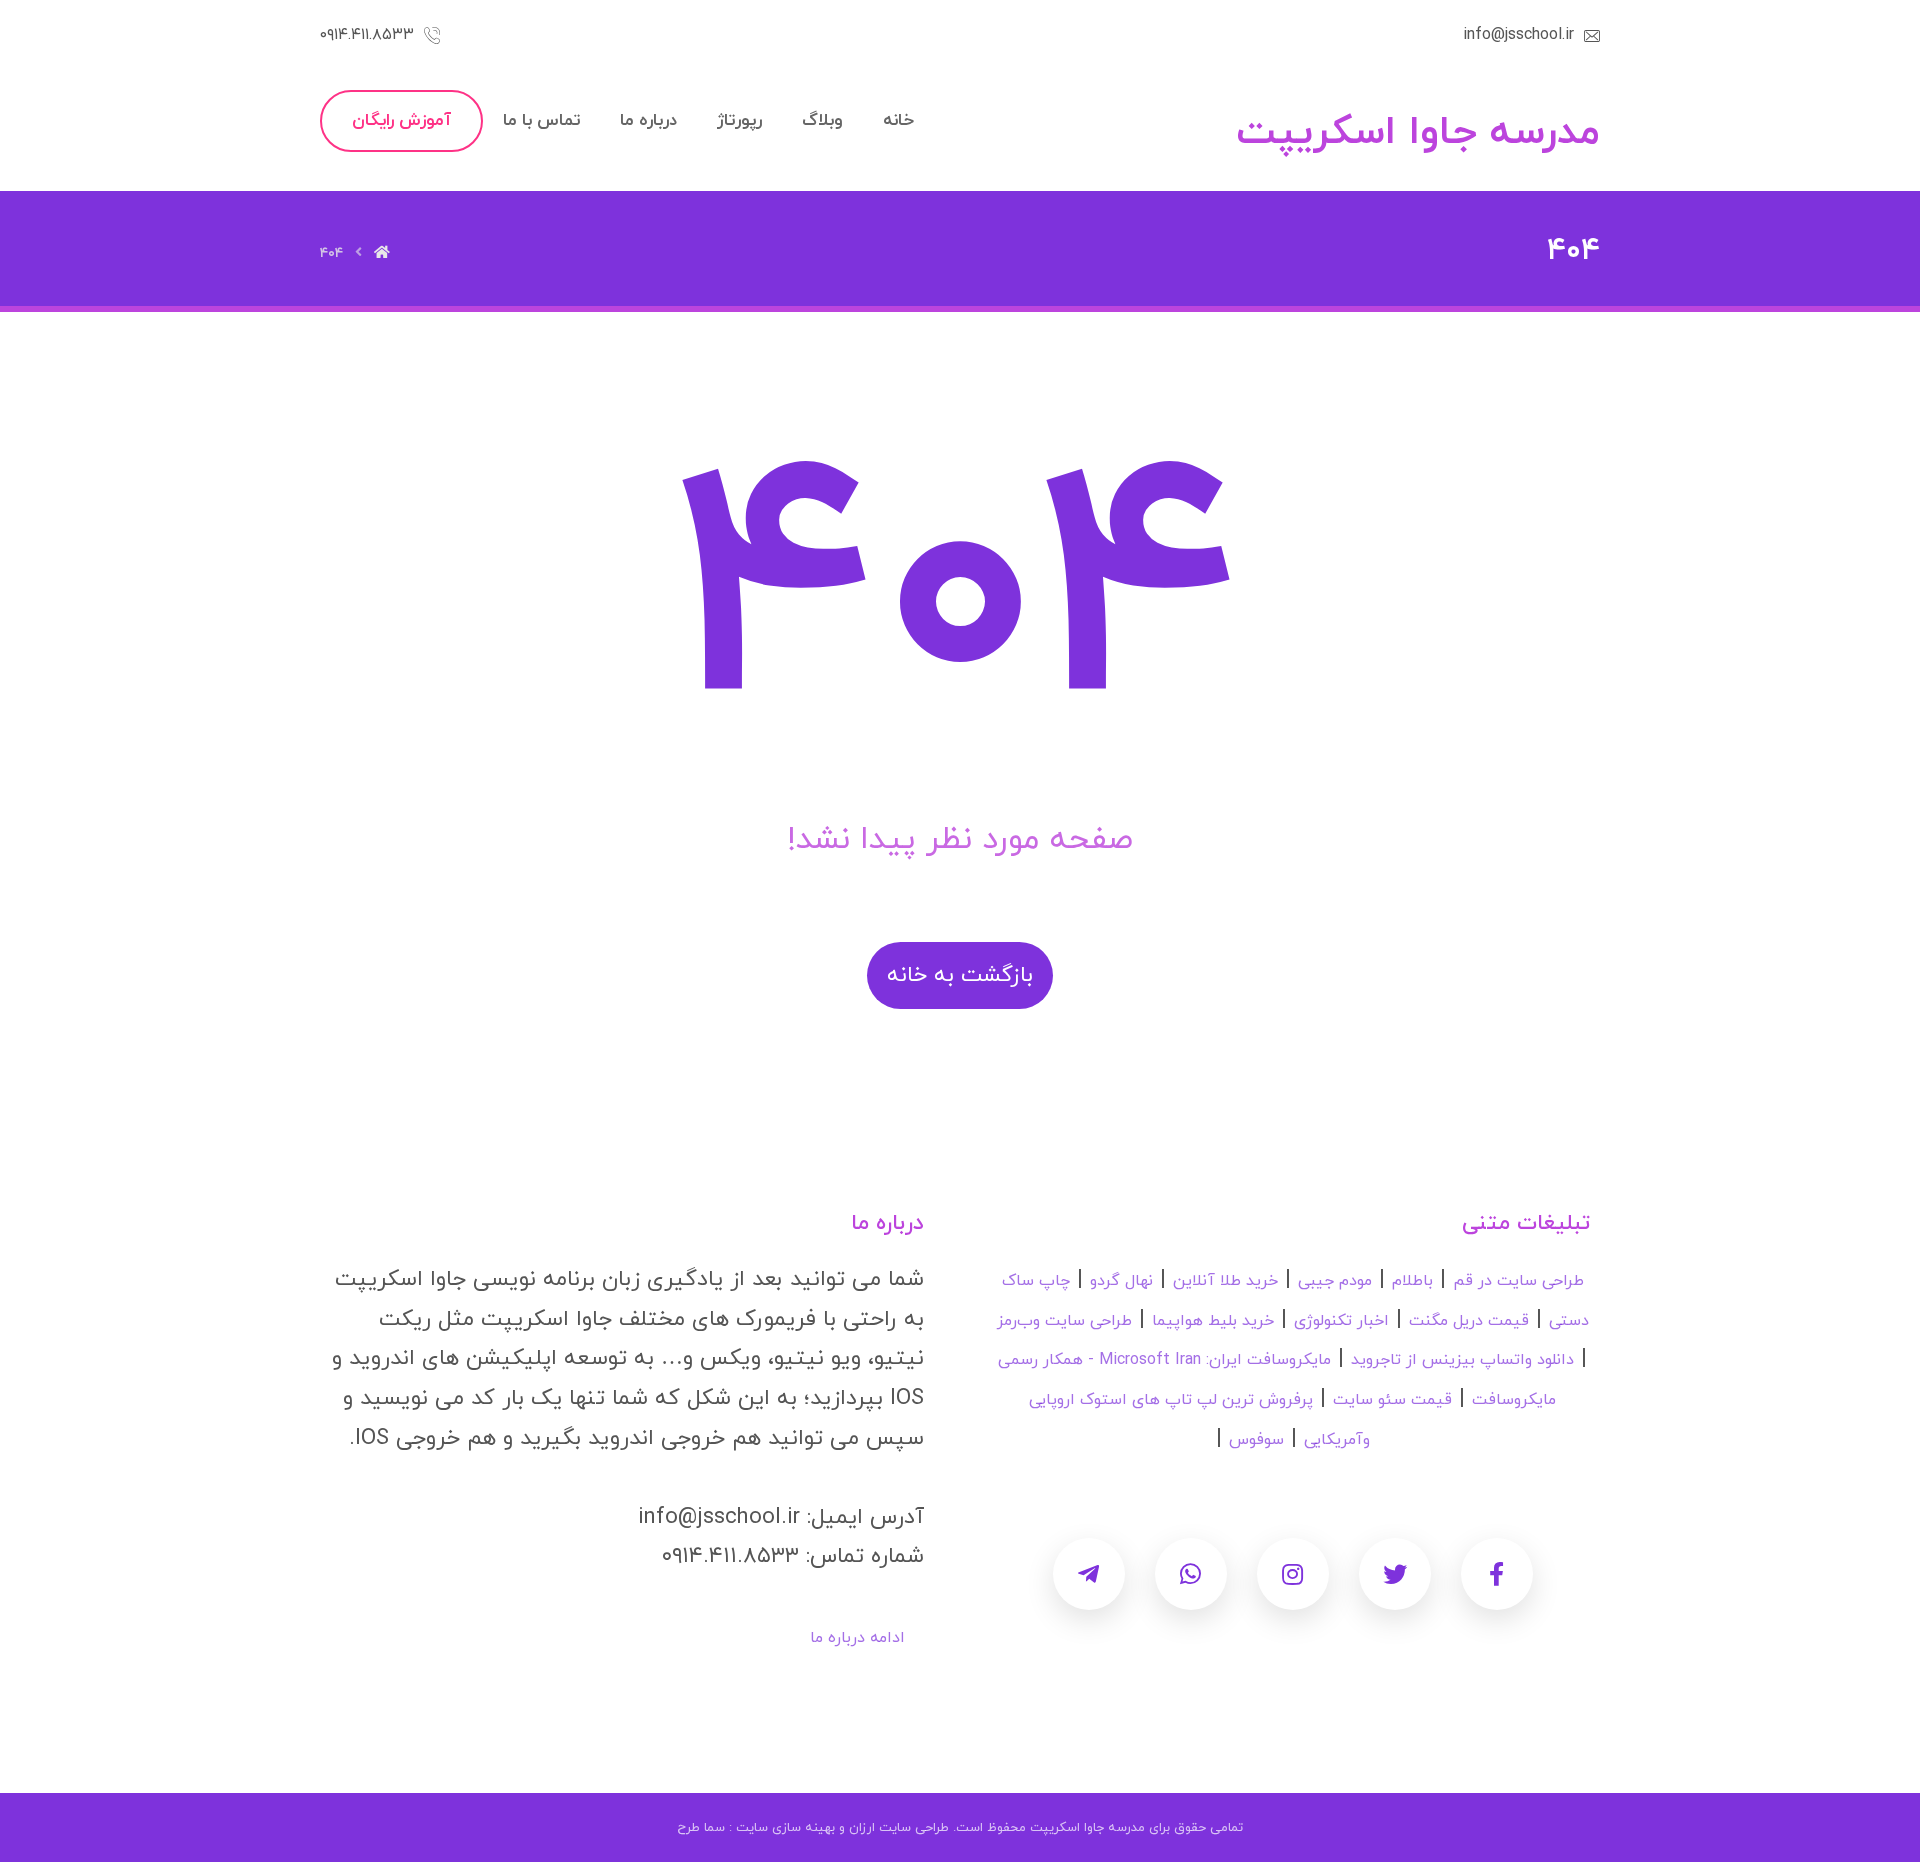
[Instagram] (1293, 1574)
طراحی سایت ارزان (899, 1828)
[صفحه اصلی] (382, 253)
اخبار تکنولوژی (1341, 1321)
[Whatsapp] (1191, 1574)
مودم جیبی (1335, 1281)
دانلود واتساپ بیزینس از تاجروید (1462, 1360)
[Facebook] (1497, 1574)
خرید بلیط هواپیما (1213, 1321)
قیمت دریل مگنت (1469, 1321)
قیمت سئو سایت (1392, 1400)
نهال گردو (1121, 1281)
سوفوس (1256, 1440)
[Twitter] (1395, 1574)
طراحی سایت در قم (1518, 1281)
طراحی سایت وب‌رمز (1064, 1321)
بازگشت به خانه (960, 975)
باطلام (1412, 1281)
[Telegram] (1089, 1574)
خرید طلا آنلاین (1225, 1281)
